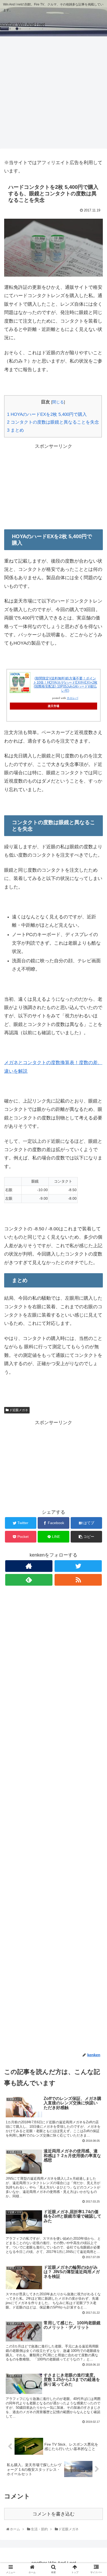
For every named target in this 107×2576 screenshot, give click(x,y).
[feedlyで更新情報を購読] (29, 1580)
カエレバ (72, 698)
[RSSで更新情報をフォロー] (78, 1580)
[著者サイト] (29, 1566)
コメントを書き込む (53, 2514)
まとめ (15, 430)
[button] (97, 1273)
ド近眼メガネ (18, 1410)
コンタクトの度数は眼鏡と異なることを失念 (53, 422)
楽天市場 (53, 706)
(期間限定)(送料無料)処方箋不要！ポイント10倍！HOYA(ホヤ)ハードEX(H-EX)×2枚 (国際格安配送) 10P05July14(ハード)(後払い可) (65, 684)
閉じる (58, 402)
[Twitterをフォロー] (78, 1566)
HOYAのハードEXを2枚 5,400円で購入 (47, 414)
